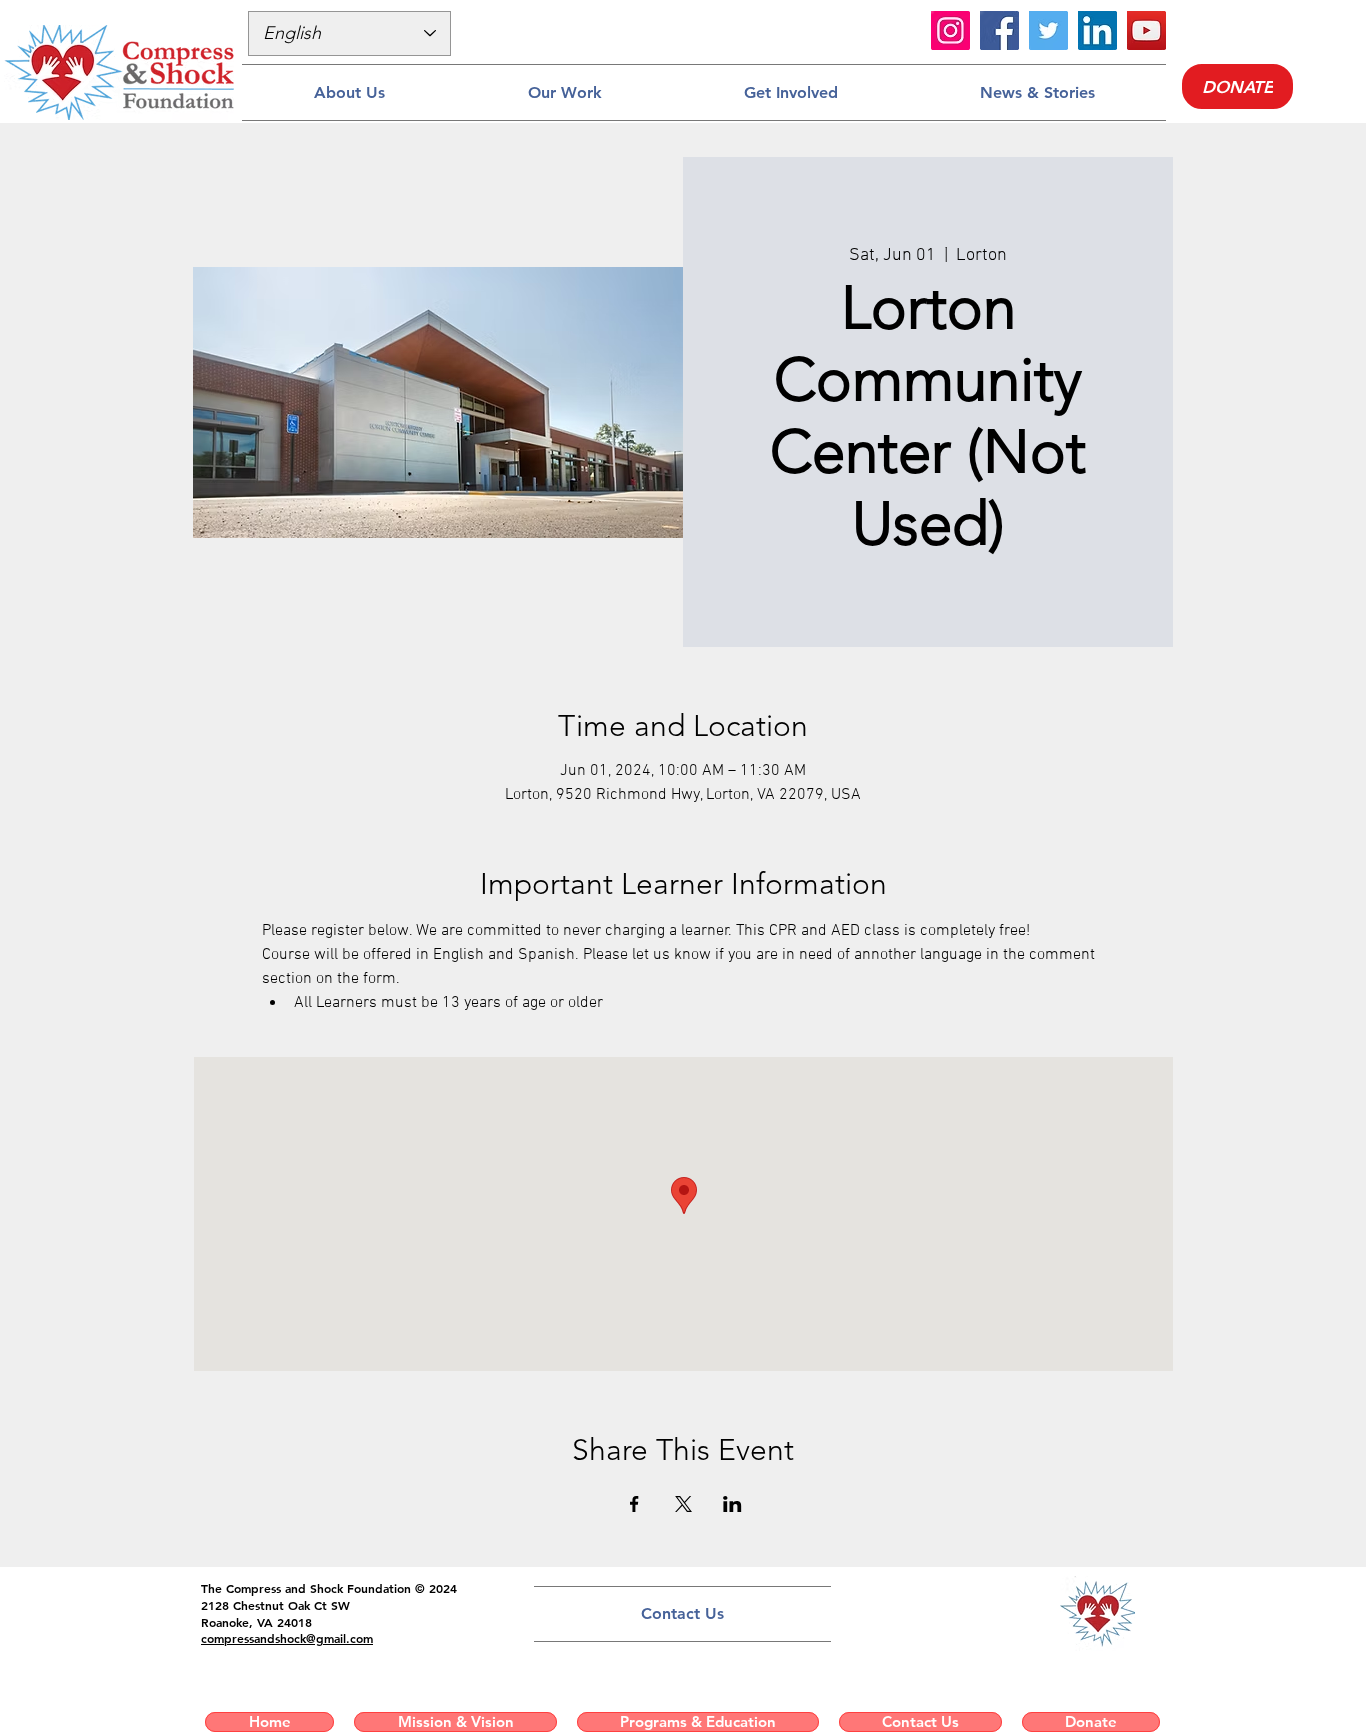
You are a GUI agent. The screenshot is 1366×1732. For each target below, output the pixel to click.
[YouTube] (1146, 30)
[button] (349, 92)
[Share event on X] (683, 1504)
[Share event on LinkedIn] (732, 1504)
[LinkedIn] (1097, 30)
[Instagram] (950, 30)
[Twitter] (1048, 30)
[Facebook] (999, 30)
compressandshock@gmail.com (287, 1638)
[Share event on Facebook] (634, 1504)
